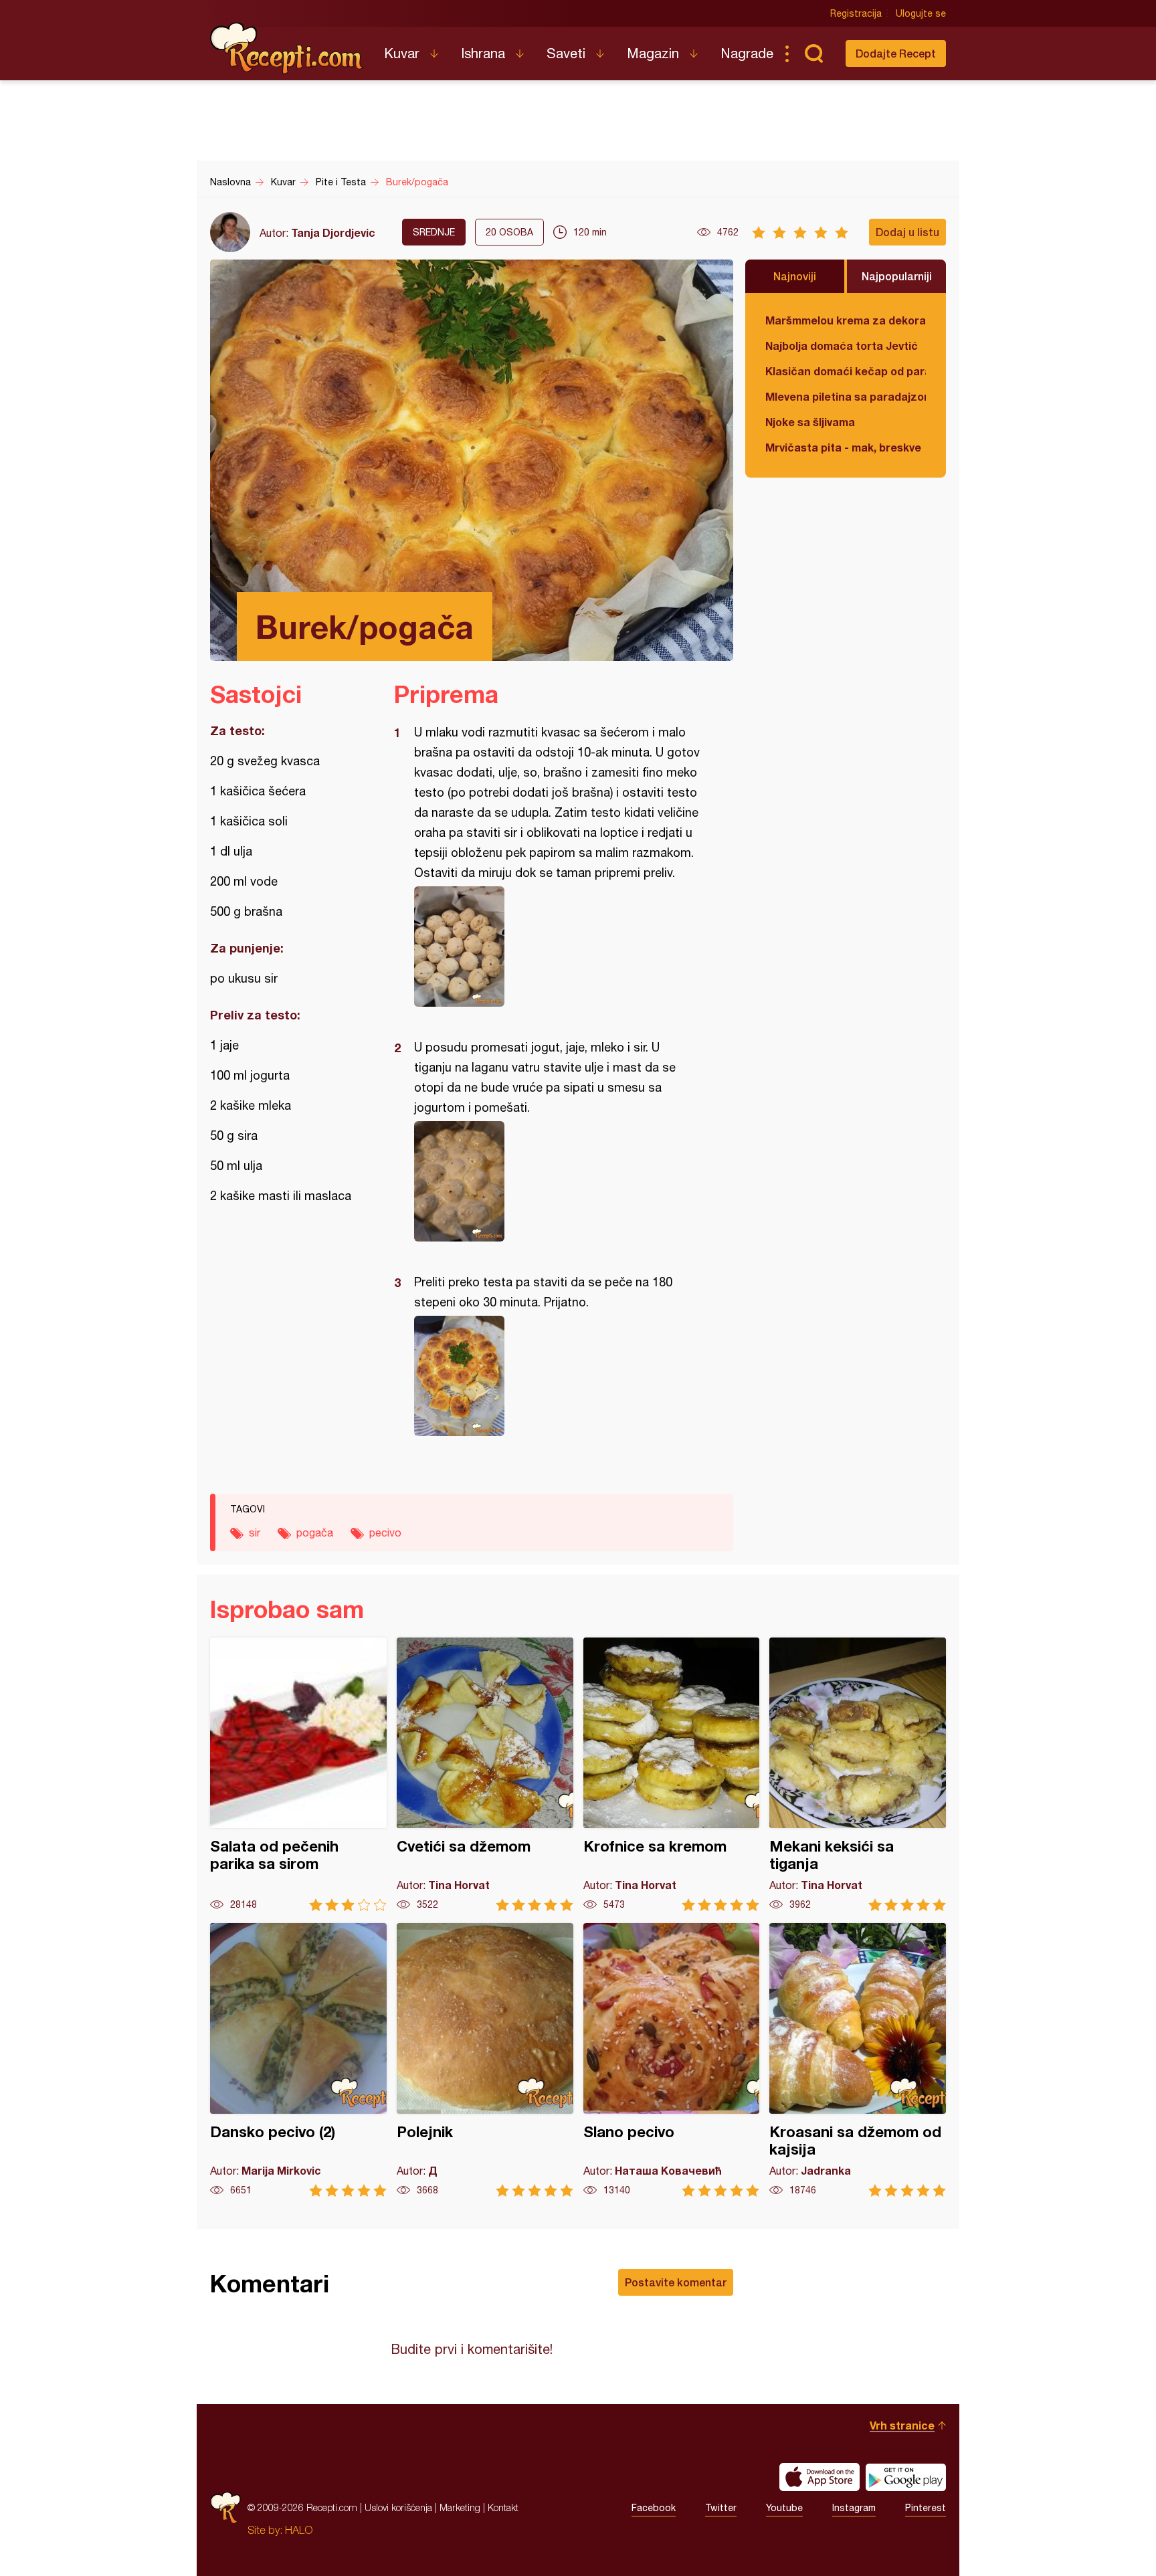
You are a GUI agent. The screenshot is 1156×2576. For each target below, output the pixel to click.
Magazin (653, 53)
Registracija (856, 13)
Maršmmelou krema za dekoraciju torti (846, 320)
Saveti (566, 53)
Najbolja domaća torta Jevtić (842, 345)
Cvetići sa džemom (485, 1774)
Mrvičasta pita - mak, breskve (843, 447)
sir (255, 1532)
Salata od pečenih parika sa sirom (298, 1774)
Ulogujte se (921, 13)
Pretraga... (813, 54)
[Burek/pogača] (557, 947)
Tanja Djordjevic (333, 232)
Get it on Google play (906, 2477)
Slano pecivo (672, 2060)
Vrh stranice (902, 2425)
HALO (299, 2530)
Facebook (654, 2508)
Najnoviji (795, 276)
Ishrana (483, 53)
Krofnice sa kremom (672, 1774)
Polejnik (485, 2060)
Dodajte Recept (896, 53)
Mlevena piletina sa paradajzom (846, 396)
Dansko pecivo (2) (298, 2060)
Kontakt (503, 2507)
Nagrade (747, 53)
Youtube (784, 2508)
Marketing (460, 2507)
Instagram (854, 2508)
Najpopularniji (897, 276)
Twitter (721, 2508)
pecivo (385, 1532)
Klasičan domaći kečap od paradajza (846, 371)
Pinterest (926, 2508)
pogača (315, 1532)
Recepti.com (287, 48)
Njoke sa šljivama (810, 422)
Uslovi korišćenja (398, 2507)
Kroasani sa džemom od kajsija (858, 2060)
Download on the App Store (820, 2477)
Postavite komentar (676, 2282)
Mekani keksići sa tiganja (858, 1774)
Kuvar (402, 53)
